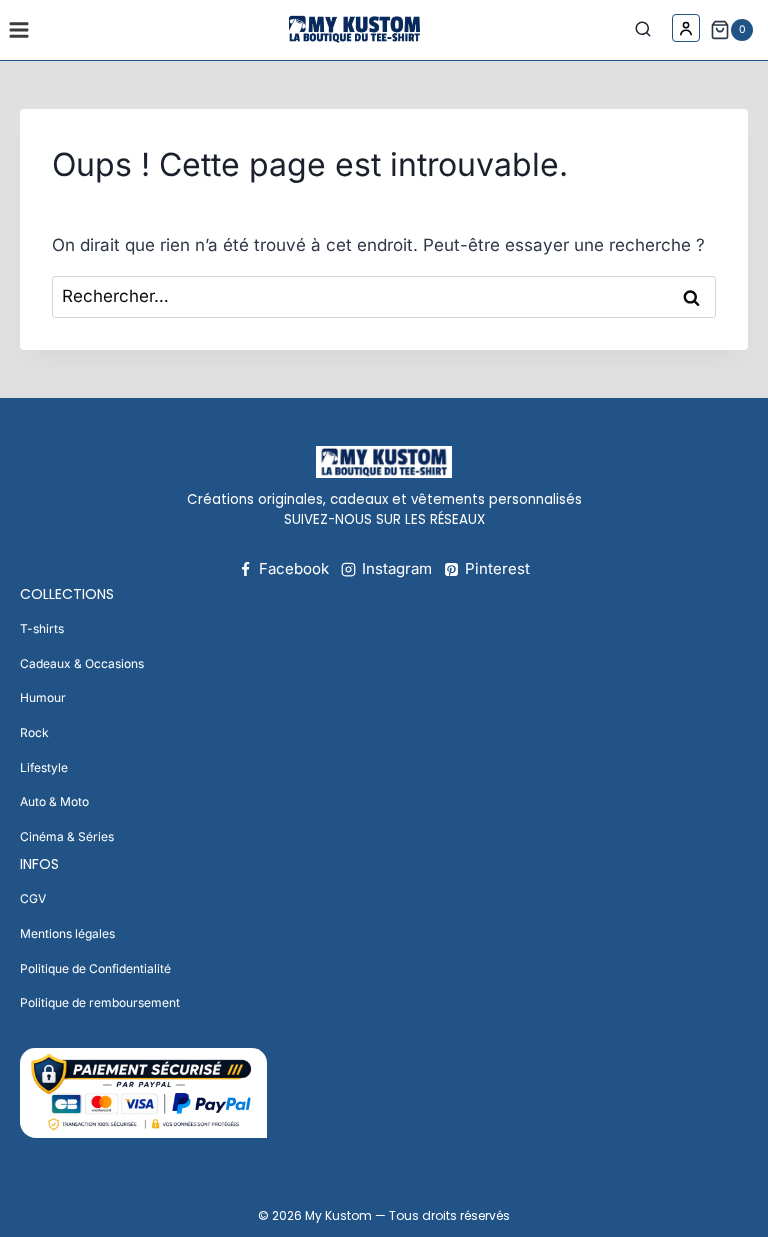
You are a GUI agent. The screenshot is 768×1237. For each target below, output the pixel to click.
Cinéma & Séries (67, 836)
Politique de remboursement (100, 1002)
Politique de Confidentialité (95, 968)
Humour (43, 697)
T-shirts (42, 628)
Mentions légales (67, 933)
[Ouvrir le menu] (19, 29)
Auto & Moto (54, 801)
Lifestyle (44, 767)
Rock (34, 732)
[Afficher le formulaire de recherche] (648, 30)
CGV (33, 898)
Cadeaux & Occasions (82, 663)
